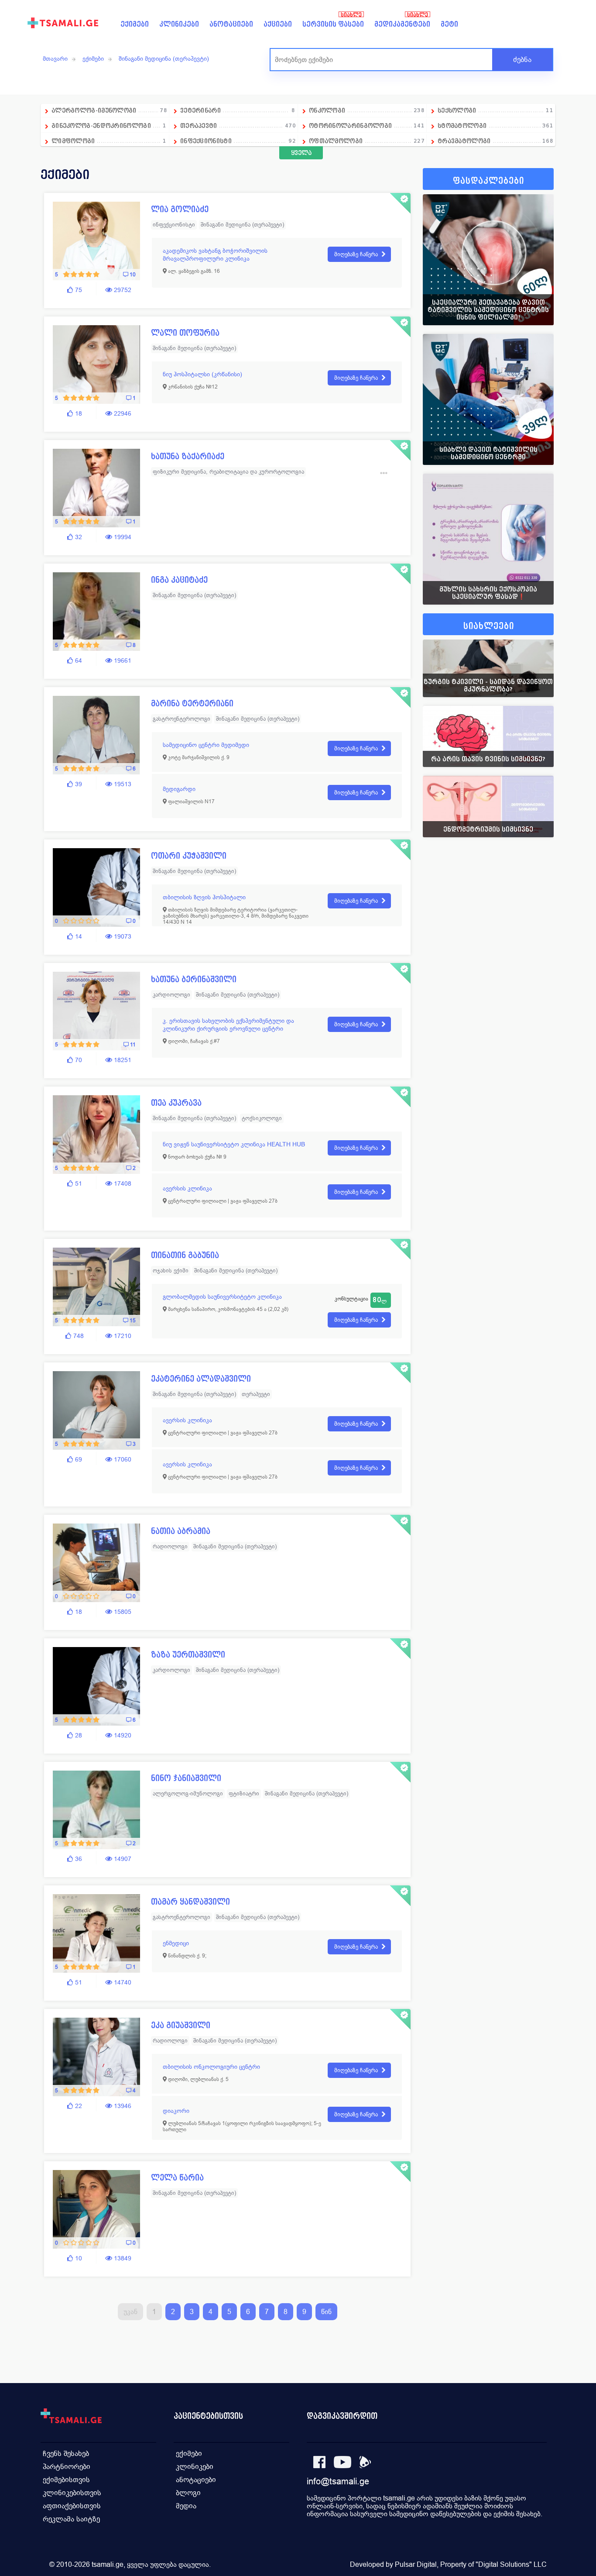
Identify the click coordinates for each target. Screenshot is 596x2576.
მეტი (449, 24)
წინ (326, 2312)
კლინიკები (179, 24)
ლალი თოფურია (185, 333)
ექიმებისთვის (66, 2480)
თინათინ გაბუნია (185, 1255)
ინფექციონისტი (174, 225)
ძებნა (522, 60)
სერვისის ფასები (333, 24)
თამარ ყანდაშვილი (190, 1902)
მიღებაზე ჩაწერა (356, 254)
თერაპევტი (256, 1394)
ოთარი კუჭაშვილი (189, 856)
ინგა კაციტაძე (179, 580)
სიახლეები (489, 626)
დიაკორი (176, 2111)
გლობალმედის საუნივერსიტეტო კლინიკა (222, 1297)
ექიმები (135, 24)
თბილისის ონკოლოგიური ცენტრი (211, 2067)
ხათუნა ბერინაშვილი (194, 979)
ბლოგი (188, 2493)
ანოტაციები (231, 24)
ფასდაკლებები (488, 181)
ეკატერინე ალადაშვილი (201, 1379)
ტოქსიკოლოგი (262, 1118)
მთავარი (55, 58)
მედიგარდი (179, 789)
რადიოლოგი (170, 1546)
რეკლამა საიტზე (71, 2519)
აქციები (278, 24)
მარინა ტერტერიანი (192, 703)
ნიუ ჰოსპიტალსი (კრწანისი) (202, 374)
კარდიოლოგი (171, 995)
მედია (186, 2506)
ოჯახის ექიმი (171, 1271)
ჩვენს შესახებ (66, 2454)
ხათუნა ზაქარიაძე (188, 456)
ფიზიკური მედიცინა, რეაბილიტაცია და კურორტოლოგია (228, 472)
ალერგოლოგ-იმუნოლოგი (188, 1794)
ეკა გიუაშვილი (181, 2025)
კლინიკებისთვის (72, 2493)
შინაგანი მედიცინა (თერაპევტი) (164, 58)
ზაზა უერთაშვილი (188, 1655)
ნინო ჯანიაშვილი (186, 1778)
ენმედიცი (176, 1943)
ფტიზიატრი (244, 1794)
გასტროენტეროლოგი (182, 719)
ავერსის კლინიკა (187, 1188)
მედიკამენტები (402, 24)
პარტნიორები (67, 2467)
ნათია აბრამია (181, 1531)
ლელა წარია (177, 2178)
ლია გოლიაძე (180, 209)
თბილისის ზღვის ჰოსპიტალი (204, 897)
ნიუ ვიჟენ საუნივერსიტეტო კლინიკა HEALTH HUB (234, 1144)
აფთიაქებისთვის (72, 2506)
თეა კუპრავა (176, 1103)
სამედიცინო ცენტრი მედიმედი (206, 745)
